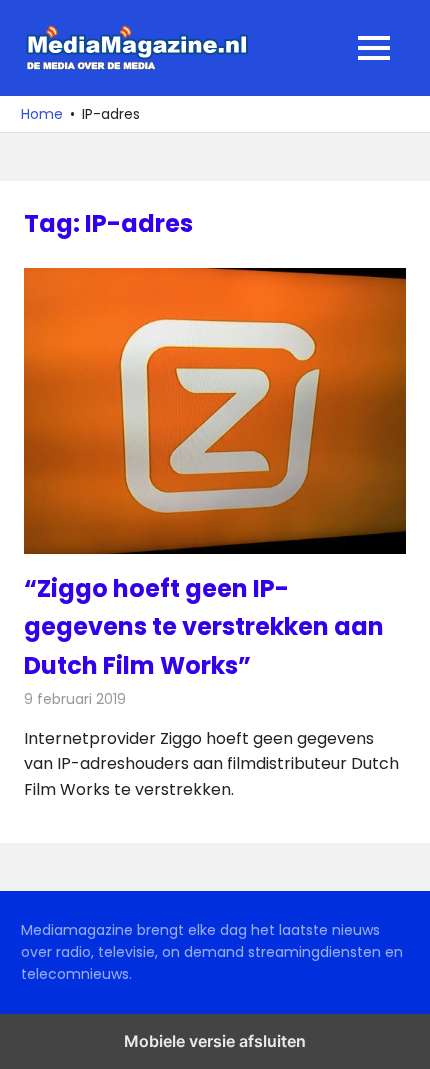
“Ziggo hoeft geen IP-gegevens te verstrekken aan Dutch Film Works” (204, 627)
